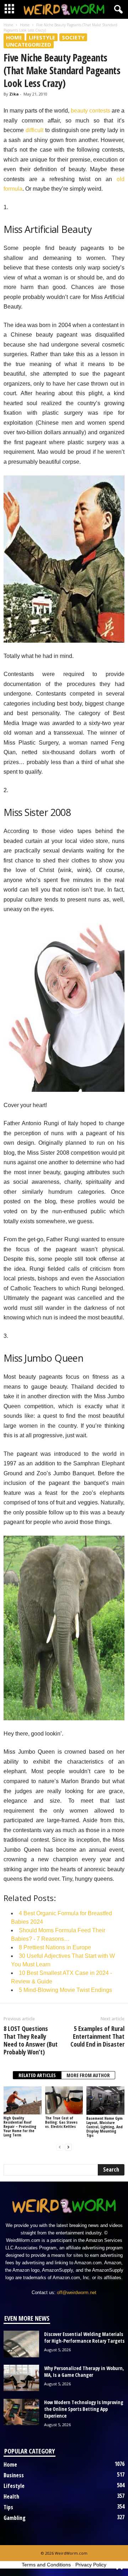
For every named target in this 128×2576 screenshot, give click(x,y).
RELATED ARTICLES (37, 2075)
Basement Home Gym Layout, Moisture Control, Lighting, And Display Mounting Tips (105, 2127)
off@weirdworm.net (77, 2292)
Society (73, 37)
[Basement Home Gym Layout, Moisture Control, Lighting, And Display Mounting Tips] (105, 2101)
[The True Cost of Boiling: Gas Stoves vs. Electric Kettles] (64, 2101)
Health (11, 2496)
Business (14, 2475)
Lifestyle (42, 37)
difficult (34, 130)
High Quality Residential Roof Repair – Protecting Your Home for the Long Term (20, 2126)
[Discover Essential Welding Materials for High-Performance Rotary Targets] (21, 2344)
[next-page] (68, 2147)
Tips (8, 2507)
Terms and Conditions (46, 2565)
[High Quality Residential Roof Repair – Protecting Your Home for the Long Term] (23, 2101)
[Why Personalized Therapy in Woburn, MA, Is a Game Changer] (21, 2378)
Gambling (15, 2518)
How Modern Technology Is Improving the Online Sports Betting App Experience (84, 2409)
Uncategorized (29, 44)
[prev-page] (60, 2147)
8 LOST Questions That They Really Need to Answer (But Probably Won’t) (31, 2040)
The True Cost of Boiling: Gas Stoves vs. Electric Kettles (61, 2122)
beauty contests (90, 111)
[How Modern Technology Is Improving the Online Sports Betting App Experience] (21, 2412)
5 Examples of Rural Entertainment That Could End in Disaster (97, 2036)
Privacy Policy (91, 2565)
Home (8, 25)
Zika (14, 94)
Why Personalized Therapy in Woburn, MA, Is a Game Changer (84, 2371)
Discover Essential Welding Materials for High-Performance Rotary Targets (84, 2337)
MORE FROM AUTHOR (88, 2075)
